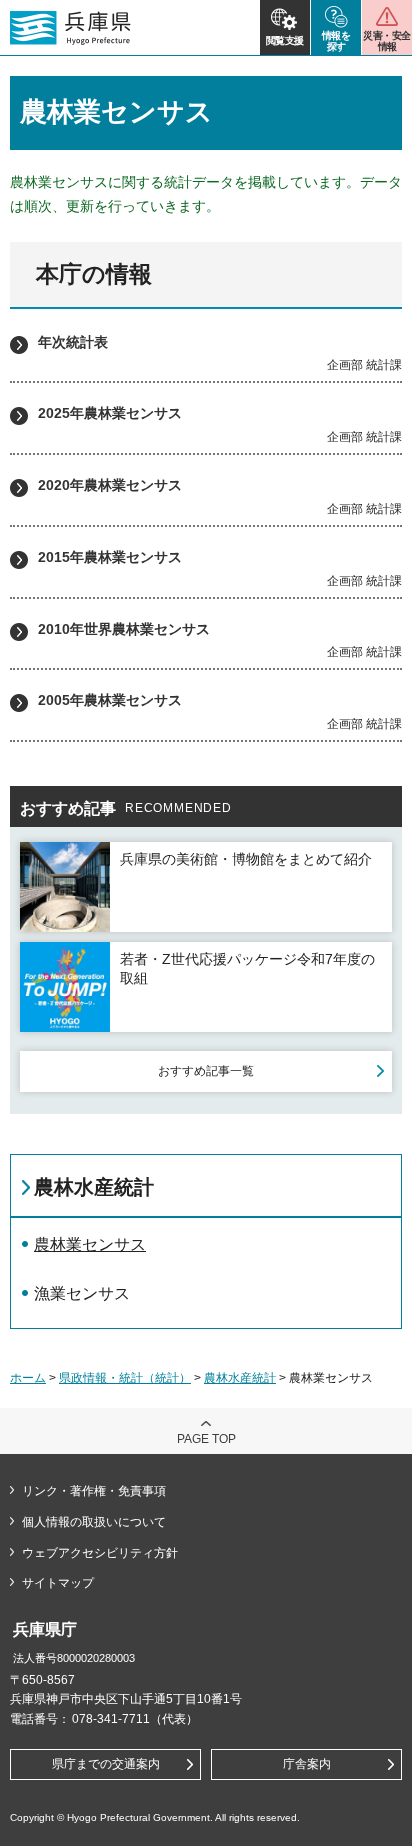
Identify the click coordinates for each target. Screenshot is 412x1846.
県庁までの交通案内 (106, 1764)
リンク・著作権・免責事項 (94, 1491)
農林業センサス (90, 1244)
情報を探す (336, 41)
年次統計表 (73, 342)
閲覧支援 (285, 40)
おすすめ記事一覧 (206, 1071)
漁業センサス (82, 1293)
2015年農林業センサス (110, 557)
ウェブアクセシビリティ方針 (100, 1553)
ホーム (28, 1378)
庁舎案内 (307, 1764)
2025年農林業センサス (110, 413)
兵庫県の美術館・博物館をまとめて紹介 (246, 859)
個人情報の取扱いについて (94, 1522)
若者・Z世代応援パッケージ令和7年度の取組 (247, 969)
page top (206, 1439)
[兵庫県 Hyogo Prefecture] (70, 28)
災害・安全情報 (386, 41)
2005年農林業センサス (110, 700)
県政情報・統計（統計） (125, 1378)
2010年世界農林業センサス (124, 629)
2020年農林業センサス (110, 485)
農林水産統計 (94, 1187)
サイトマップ (58, 1583)
